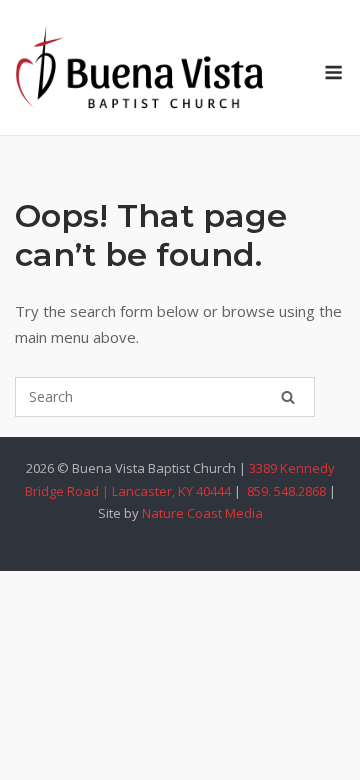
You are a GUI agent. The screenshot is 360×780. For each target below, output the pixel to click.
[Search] (288, 397)
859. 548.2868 (285, 491)
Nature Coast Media (202, 513)
